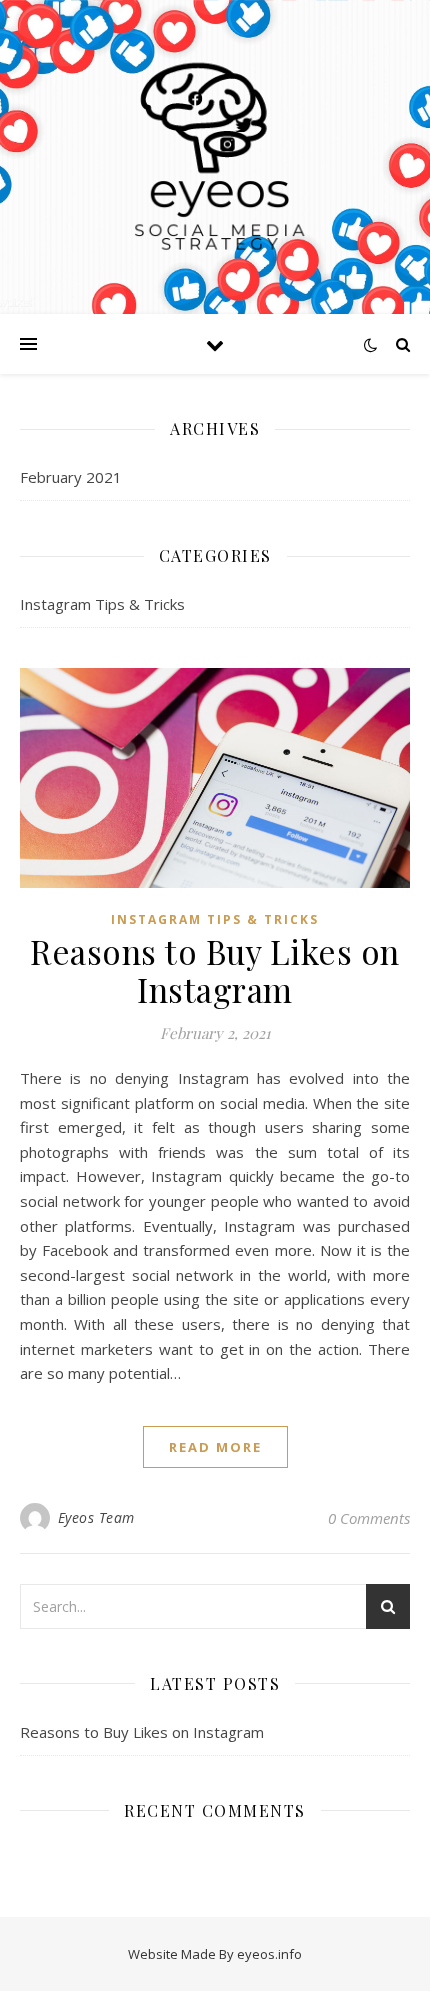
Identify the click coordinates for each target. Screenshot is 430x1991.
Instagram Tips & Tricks (102, 604)
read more (215, 1447)
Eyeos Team (96, 1517)
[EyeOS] (215, 157)
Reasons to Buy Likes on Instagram (215, 970)
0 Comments (369, 1518)
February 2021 (71, 477)
